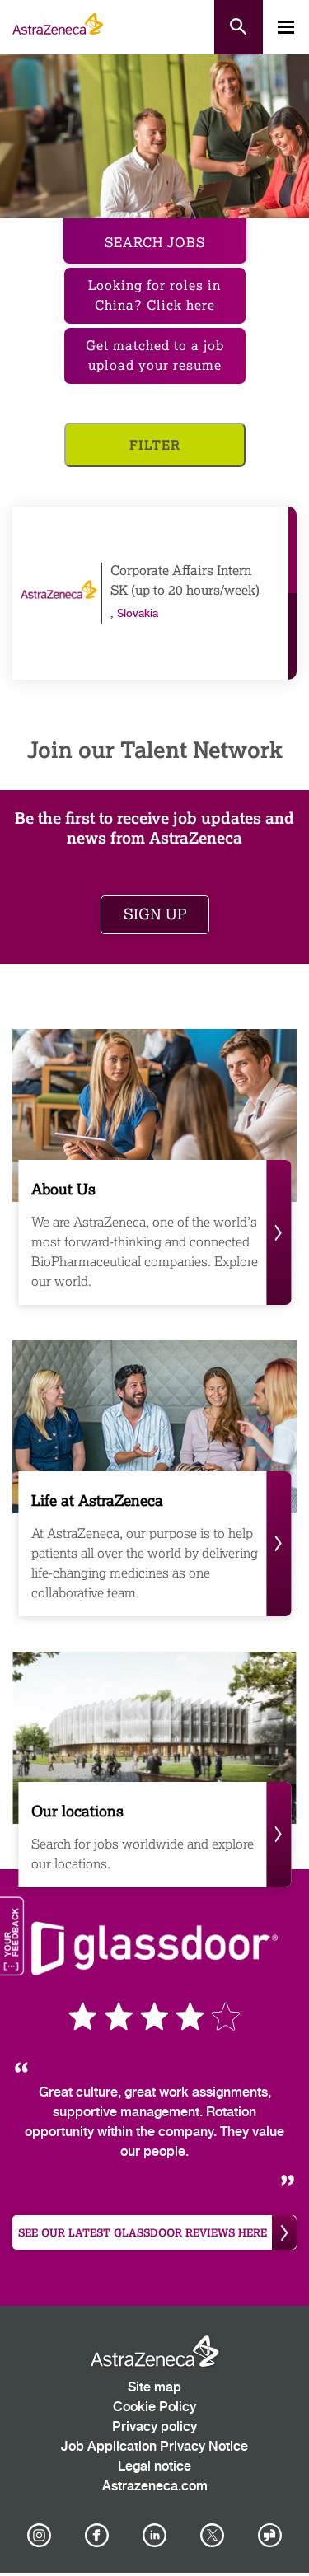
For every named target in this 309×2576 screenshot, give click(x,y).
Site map (154, 2388)
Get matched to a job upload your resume (155, 355)
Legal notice (154, 2467)
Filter (155, 444)
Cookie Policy (154, 2408)
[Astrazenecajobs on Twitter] (213, 2536)
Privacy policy (154, 2427)
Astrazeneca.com (155, 2487)
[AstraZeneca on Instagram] (39, 2536)
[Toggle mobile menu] (286, 27)
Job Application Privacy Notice (154, 2447)
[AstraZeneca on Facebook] (96, 2536)
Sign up (155, 914)
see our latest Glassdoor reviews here (143, 2232)
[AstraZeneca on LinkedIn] (155, 2536)
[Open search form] (239, 27)
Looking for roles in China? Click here (154, 295)
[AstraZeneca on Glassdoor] (270, 2536)
